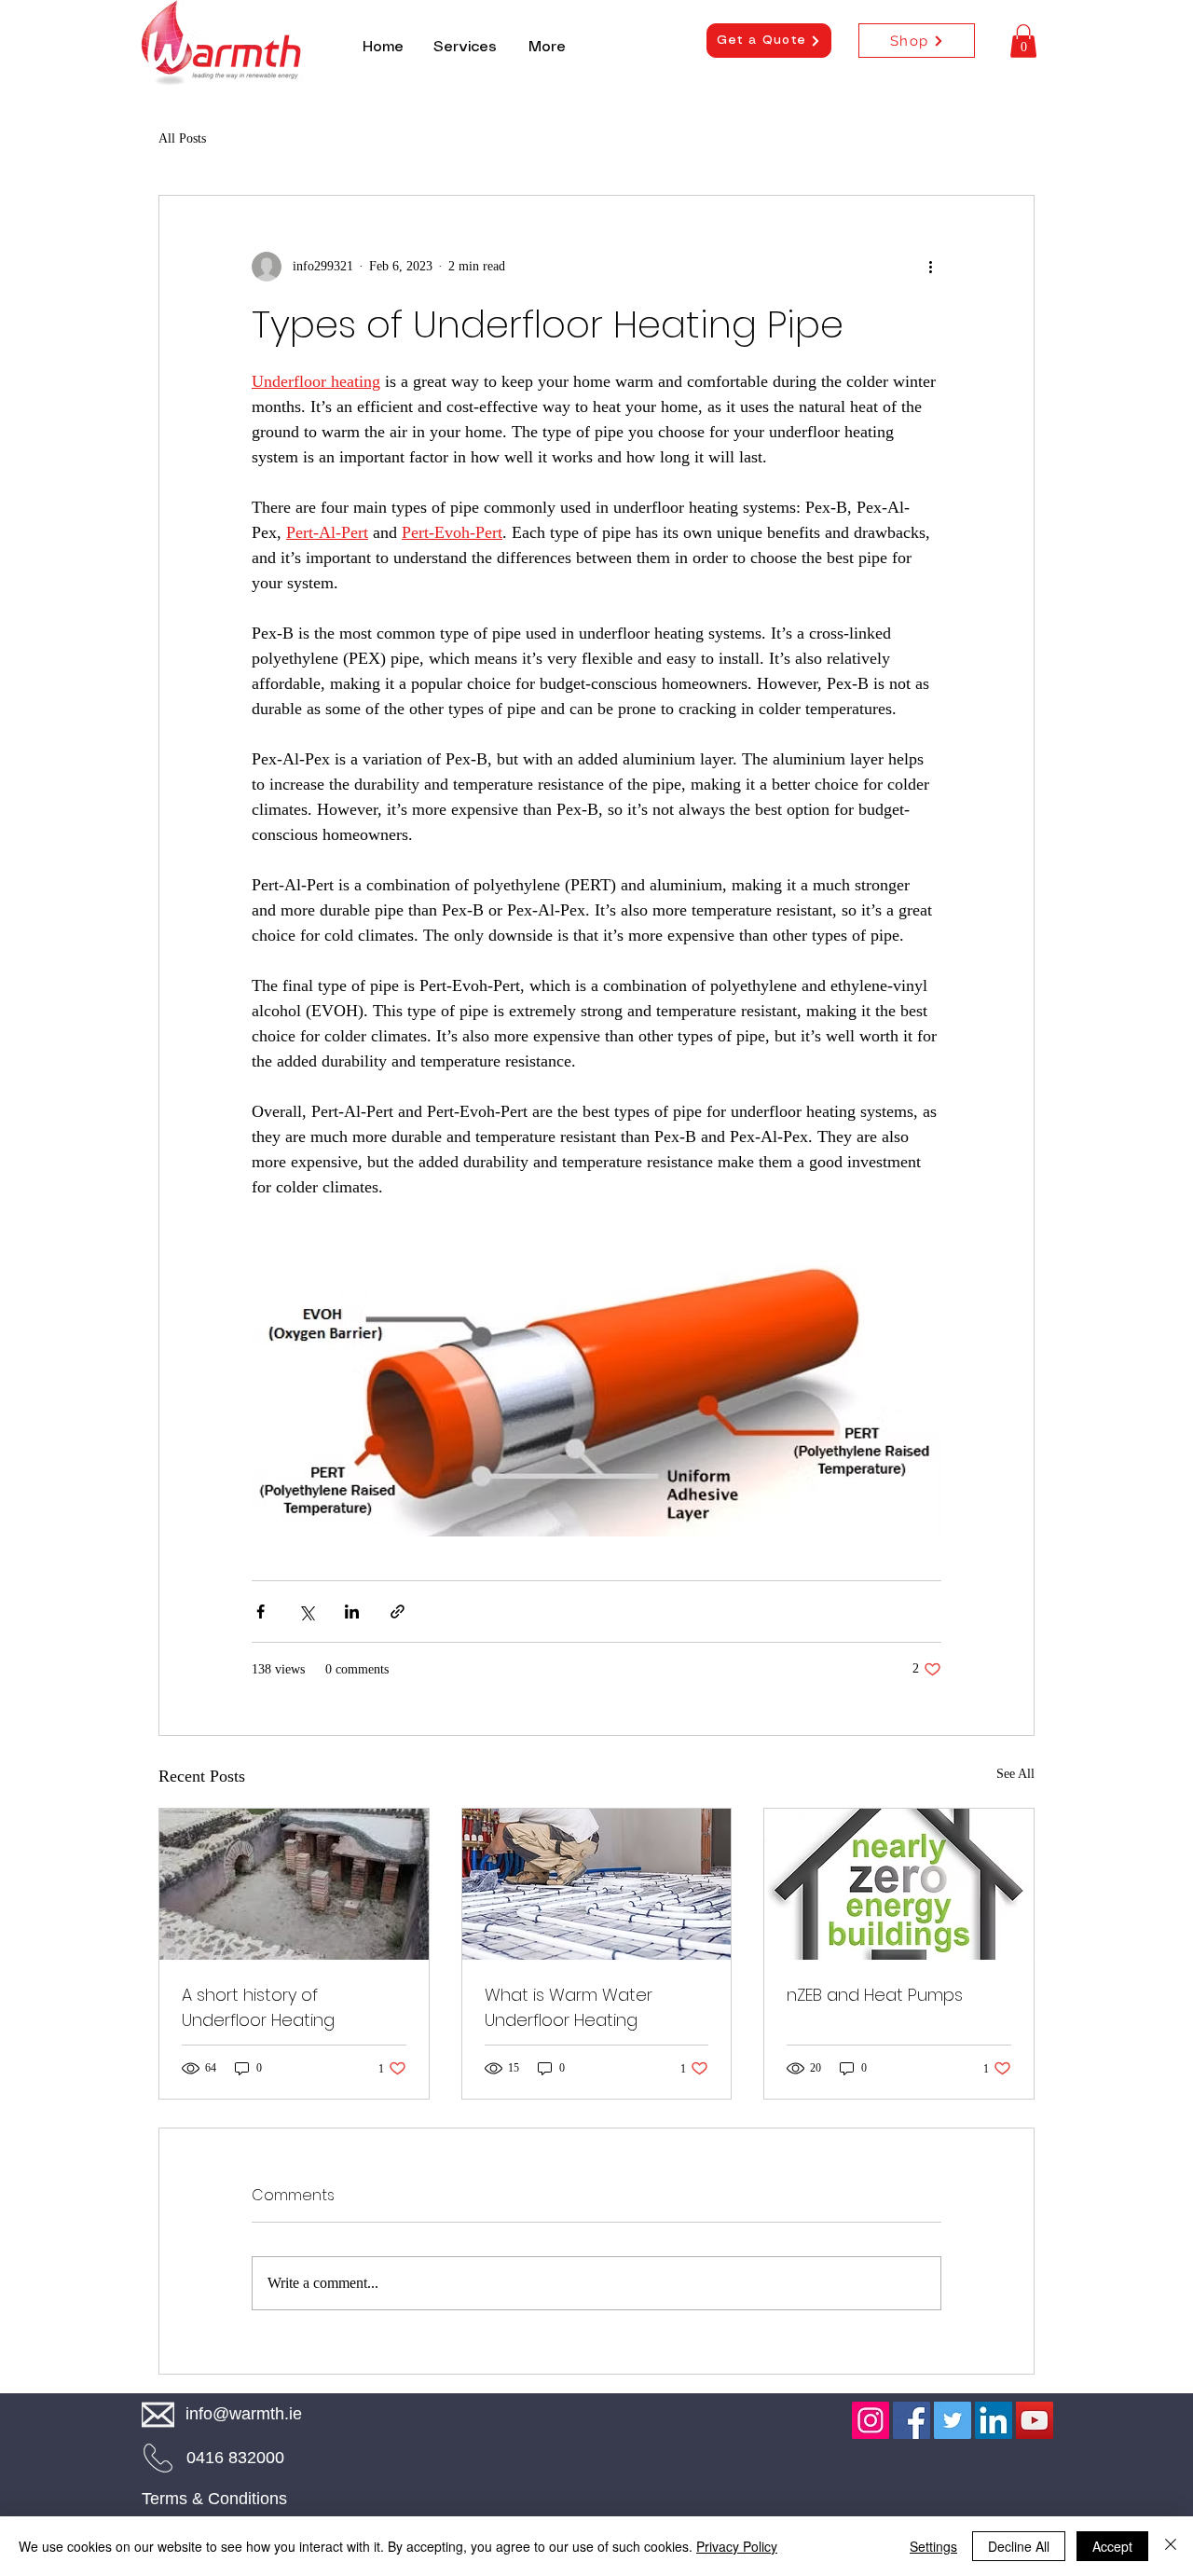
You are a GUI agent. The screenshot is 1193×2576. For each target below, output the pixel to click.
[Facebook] (912, 2420)
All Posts (182, 138)
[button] (1023, 41)
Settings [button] (933, 2546)
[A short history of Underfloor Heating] (294, 1884)
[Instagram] (871, 2420)
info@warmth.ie (244, 2414)
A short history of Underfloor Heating (258, 2007)
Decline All (1019, 2546)
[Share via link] (398, 1612)
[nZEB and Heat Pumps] (899, 1884)
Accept (1112, 2546)
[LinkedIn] (994, 2420)
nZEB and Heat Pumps (875, 1995)
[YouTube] (1035, 2420)
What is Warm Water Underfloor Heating (569, 2007)
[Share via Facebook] (261, 1612)
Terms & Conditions (214, 2499)
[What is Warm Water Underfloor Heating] (597, 1884)
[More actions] (930, 267)
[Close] (1171, 2546)
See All (1015, 1774)
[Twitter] (953, 2420)
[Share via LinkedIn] (352, 1612)
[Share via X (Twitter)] (306, 1612)
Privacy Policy (737, 2546)
